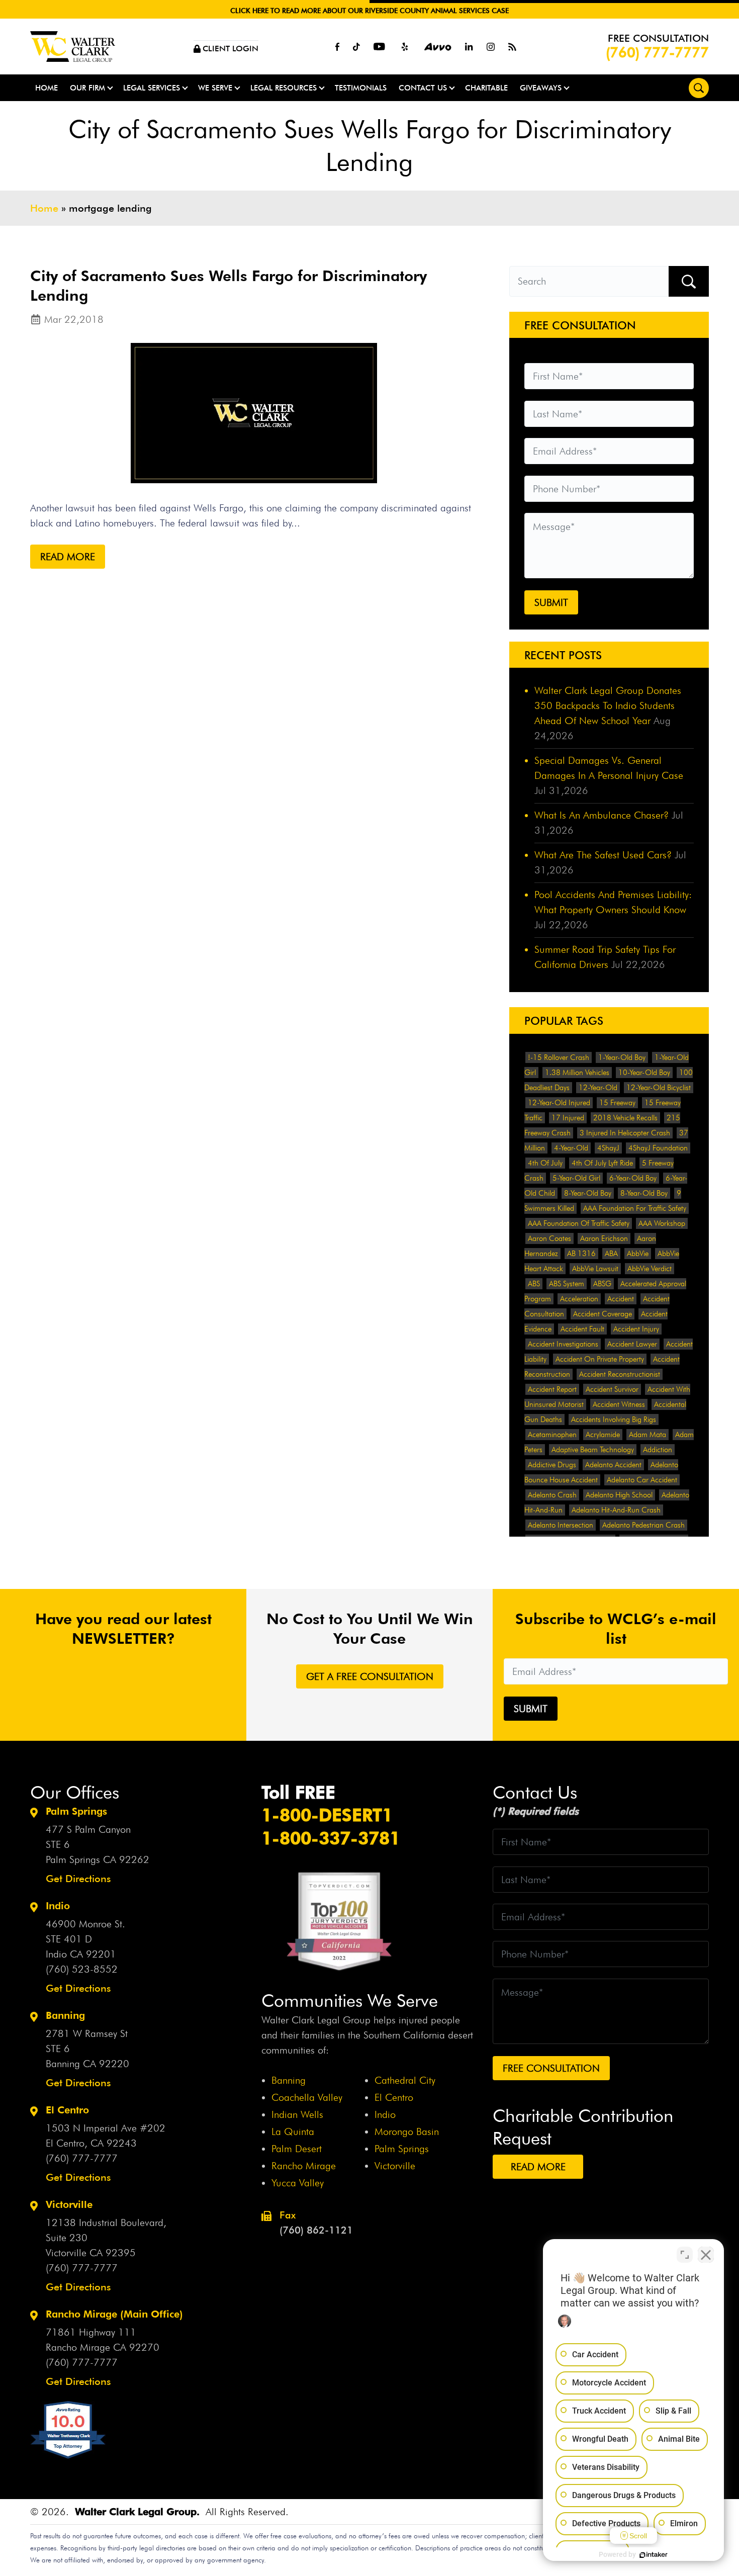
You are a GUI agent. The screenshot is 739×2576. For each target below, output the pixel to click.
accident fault (582, 1329)
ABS (534, 1284)
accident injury (636, 1329)
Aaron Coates (549, 1238)
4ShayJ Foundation (658, 1148)
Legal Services (152, 88)
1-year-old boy (622, 1057)
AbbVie (638, 1254)
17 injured (568, 1118)
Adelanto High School (619, 1495)
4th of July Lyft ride (602, 1163)
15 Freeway (617, 1103)
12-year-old (598, 1088)
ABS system (567, 1284)
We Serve (215, 88)
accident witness (619, 1404)
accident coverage (603, 1314)
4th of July (545, 1163)
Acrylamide (603, 1435)
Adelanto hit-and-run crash (616, 1510)
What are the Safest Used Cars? (603, 855)
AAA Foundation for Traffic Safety (635, 1208)
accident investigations (563, 1344)
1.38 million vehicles (577, 1073)
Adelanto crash (552, 1495)
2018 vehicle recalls (625, 1118)
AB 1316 (581, 1254)
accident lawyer (632, 1344)
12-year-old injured (559, 1103)
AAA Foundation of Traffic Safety (579, 1223)
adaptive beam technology (593, 1450)
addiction (658, 1450)
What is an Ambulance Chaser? (602, 815)
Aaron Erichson (604, 1238)
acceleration (579, 1299)
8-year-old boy (588, 1193)
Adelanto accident (613, 1465)
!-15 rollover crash (559, 1057)
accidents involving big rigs (614, 1419)
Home (47, 88)
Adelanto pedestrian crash (643, 1525)
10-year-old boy (644, 1073)
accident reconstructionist (620, 1374)
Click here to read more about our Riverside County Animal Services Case (369, 11)
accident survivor (612, 1389)
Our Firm (87, 88)
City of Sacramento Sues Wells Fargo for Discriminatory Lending (228, 285)
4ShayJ (608, 1148)
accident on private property (600, 1359)
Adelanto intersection (561, 1525)
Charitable (486, 88)
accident (621, 1299)
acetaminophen (552, 1435)
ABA (611, 1254)
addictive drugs (552, 1465)
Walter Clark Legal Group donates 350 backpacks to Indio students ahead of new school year (608, 705)
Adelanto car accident (642, 1480)
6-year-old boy (633, 1178)
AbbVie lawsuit (595, 1269)
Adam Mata (648, 1435)
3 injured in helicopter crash (625, 1133)
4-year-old (571, 1148)
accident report (552, 1389)
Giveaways (541, 88)
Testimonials (361, 88)
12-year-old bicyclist (659, 1088)
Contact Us (423, 88)
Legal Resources (284, 88)
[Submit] (689, 281)
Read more (68, 557)
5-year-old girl (576, 1178)
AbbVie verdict (650, 1269)
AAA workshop (662, 1223)
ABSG (602, 1284)
